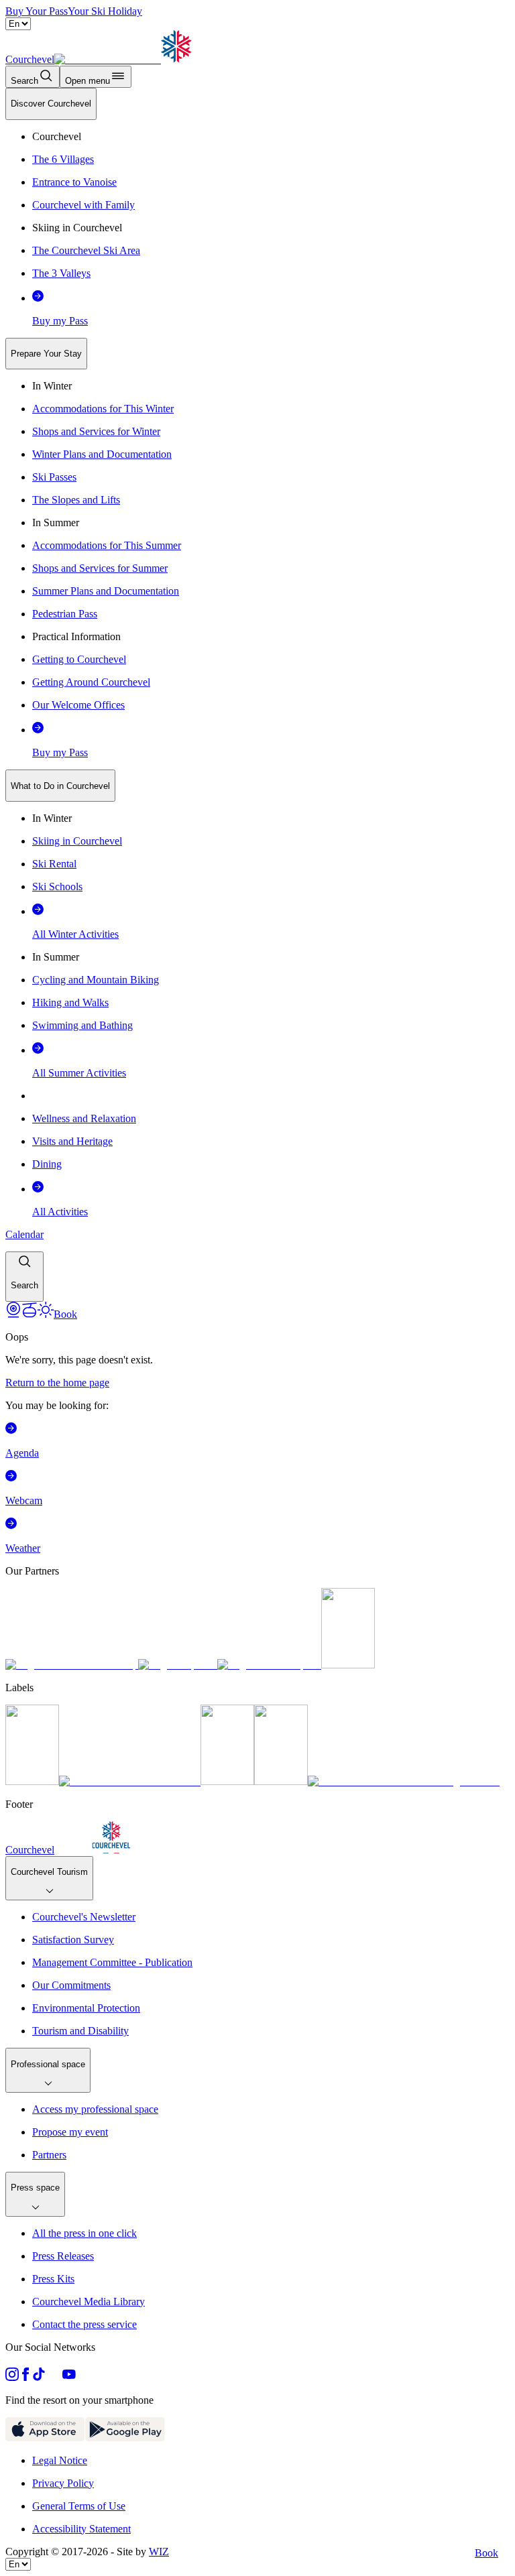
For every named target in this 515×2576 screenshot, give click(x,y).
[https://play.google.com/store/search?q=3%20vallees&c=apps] (125, 2438)
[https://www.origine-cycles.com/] (348, 1665)
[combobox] (257, 695)
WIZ (159, 2552)
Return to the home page (57, 1383)
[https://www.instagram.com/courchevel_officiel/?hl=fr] (12, 2377)
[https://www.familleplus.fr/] (130, 1781)
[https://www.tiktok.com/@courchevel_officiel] (39, 2377)
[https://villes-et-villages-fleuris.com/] (404, 1781)
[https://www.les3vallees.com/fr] (281, 1781)
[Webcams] (13, 1314)
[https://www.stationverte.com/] (227, 1781)
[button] (24, 1277)
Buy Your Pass (37, 11)
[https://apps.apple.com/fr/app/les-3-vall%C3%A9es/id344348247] (45, 2438)
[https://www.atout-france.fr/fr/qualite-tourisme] (32, 1781)
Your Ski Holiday (105, 11)
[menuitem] (51, 104)
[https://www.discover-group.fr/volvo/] (72, 1665)
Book (487, 2553)
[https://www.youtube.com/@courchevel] (69, 2377)
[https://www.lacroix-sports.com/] (269, 1665)
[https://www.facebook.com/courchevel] (25, 2377)
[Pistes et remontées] (30, 1314)
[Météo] (46, 1314)
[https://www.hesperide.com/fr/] (178, 1665)
